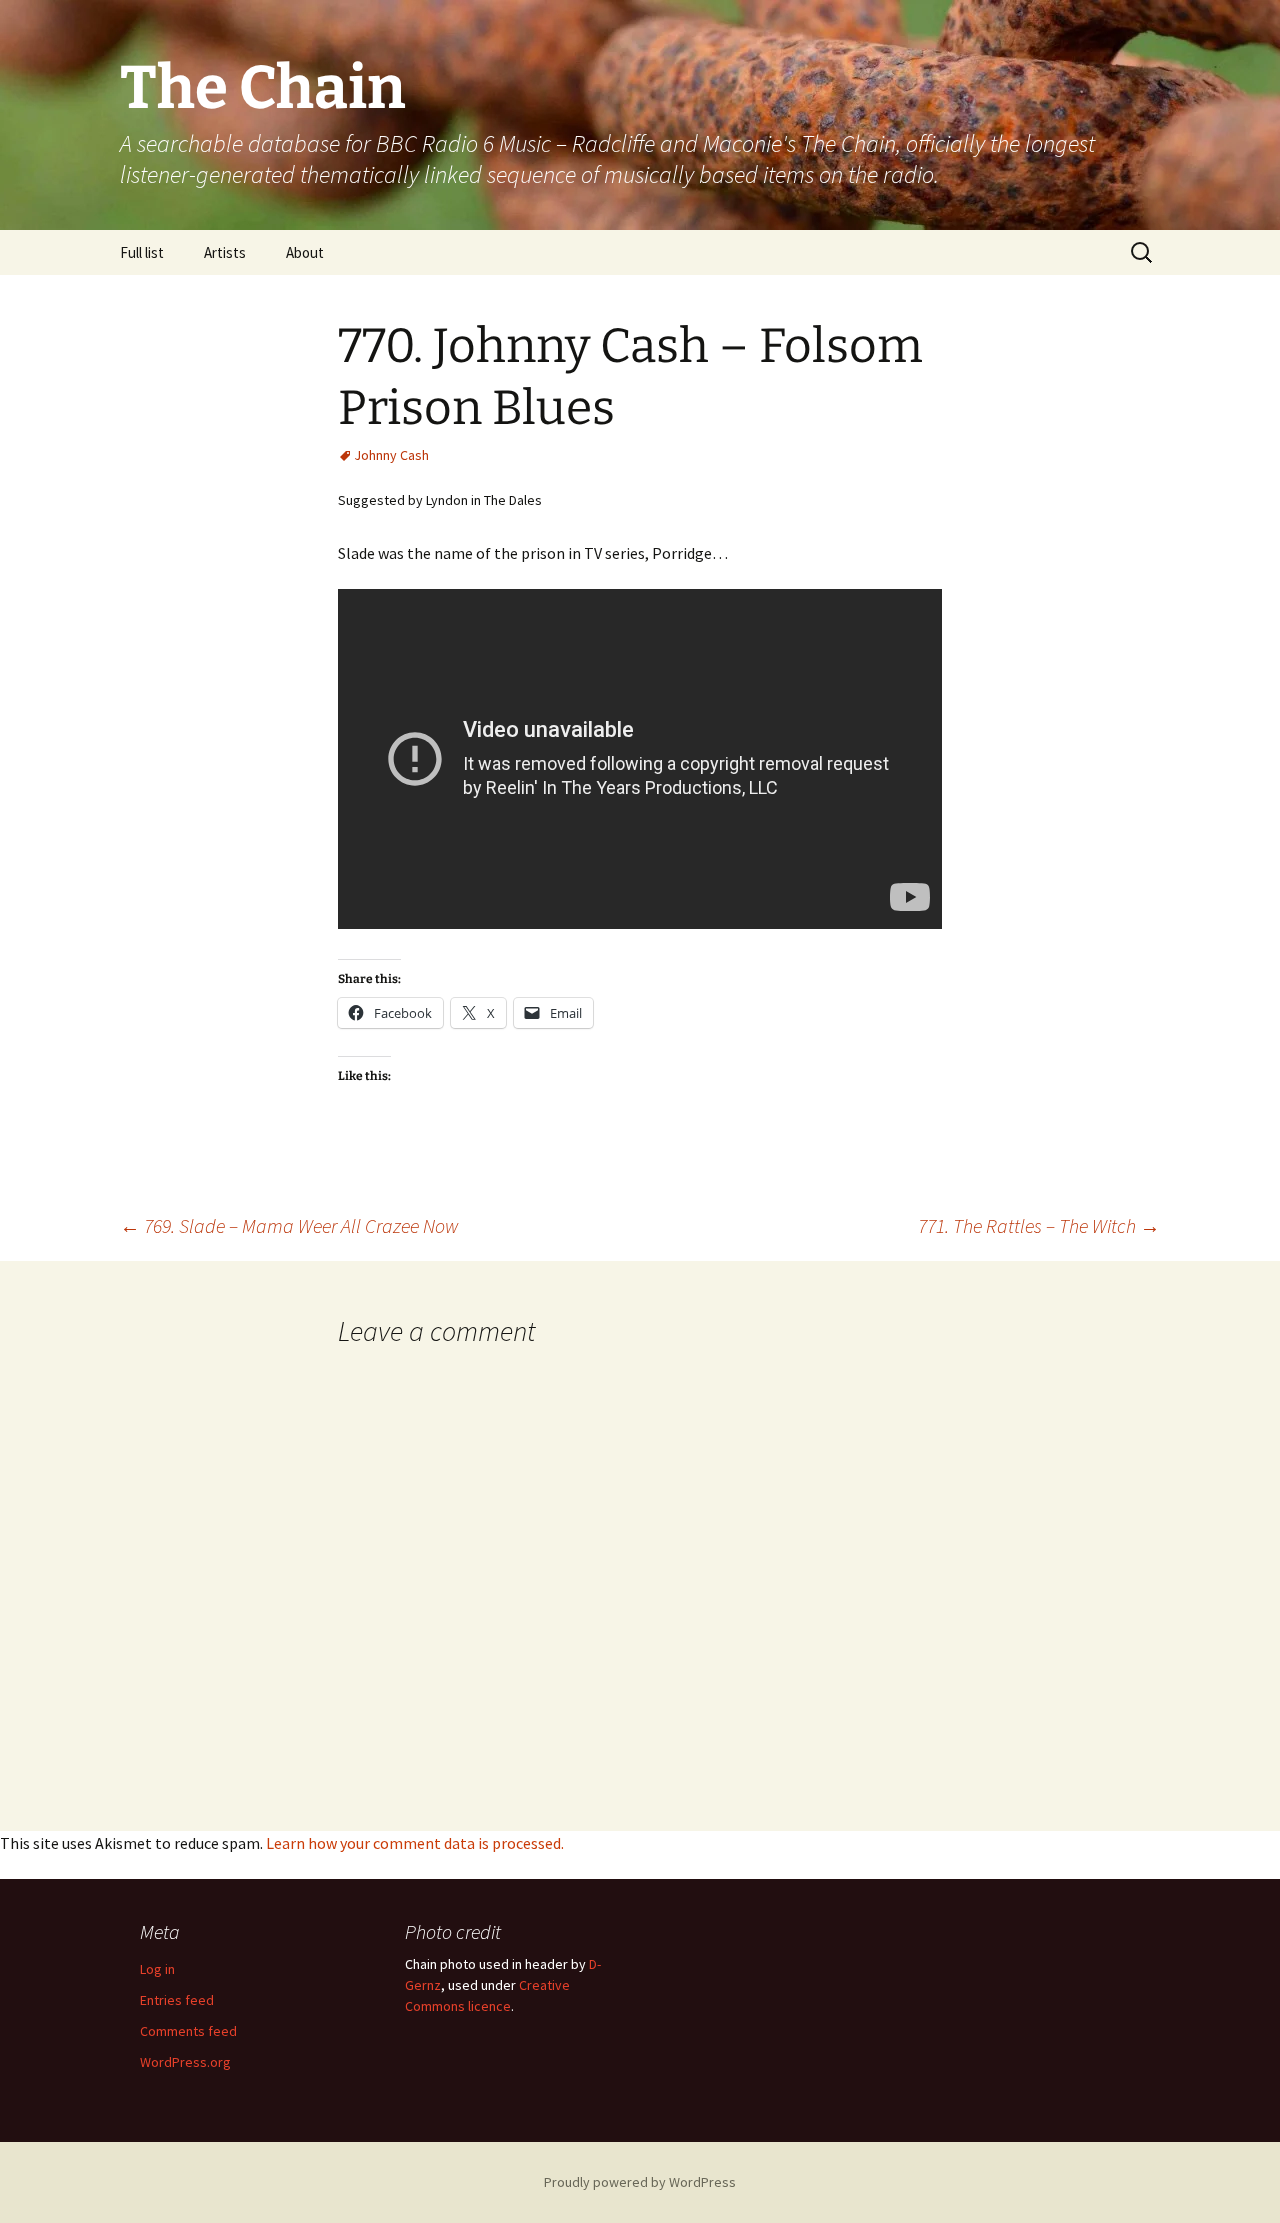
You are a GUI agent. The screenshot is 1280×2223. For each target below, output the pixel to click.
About (305, 252)
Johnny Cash (391, 455)
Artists (225, 252)
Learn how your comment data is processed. (415, 1843)
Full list (142, 252)
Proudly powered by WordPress (640, 2182)
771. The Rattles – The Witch (1039, 1225)
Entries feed (177, 2000)
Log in (157, 1969)
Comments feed (188, 2031)
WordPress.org (185, 2062)
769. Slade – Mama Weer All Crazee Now (289, 1225)
